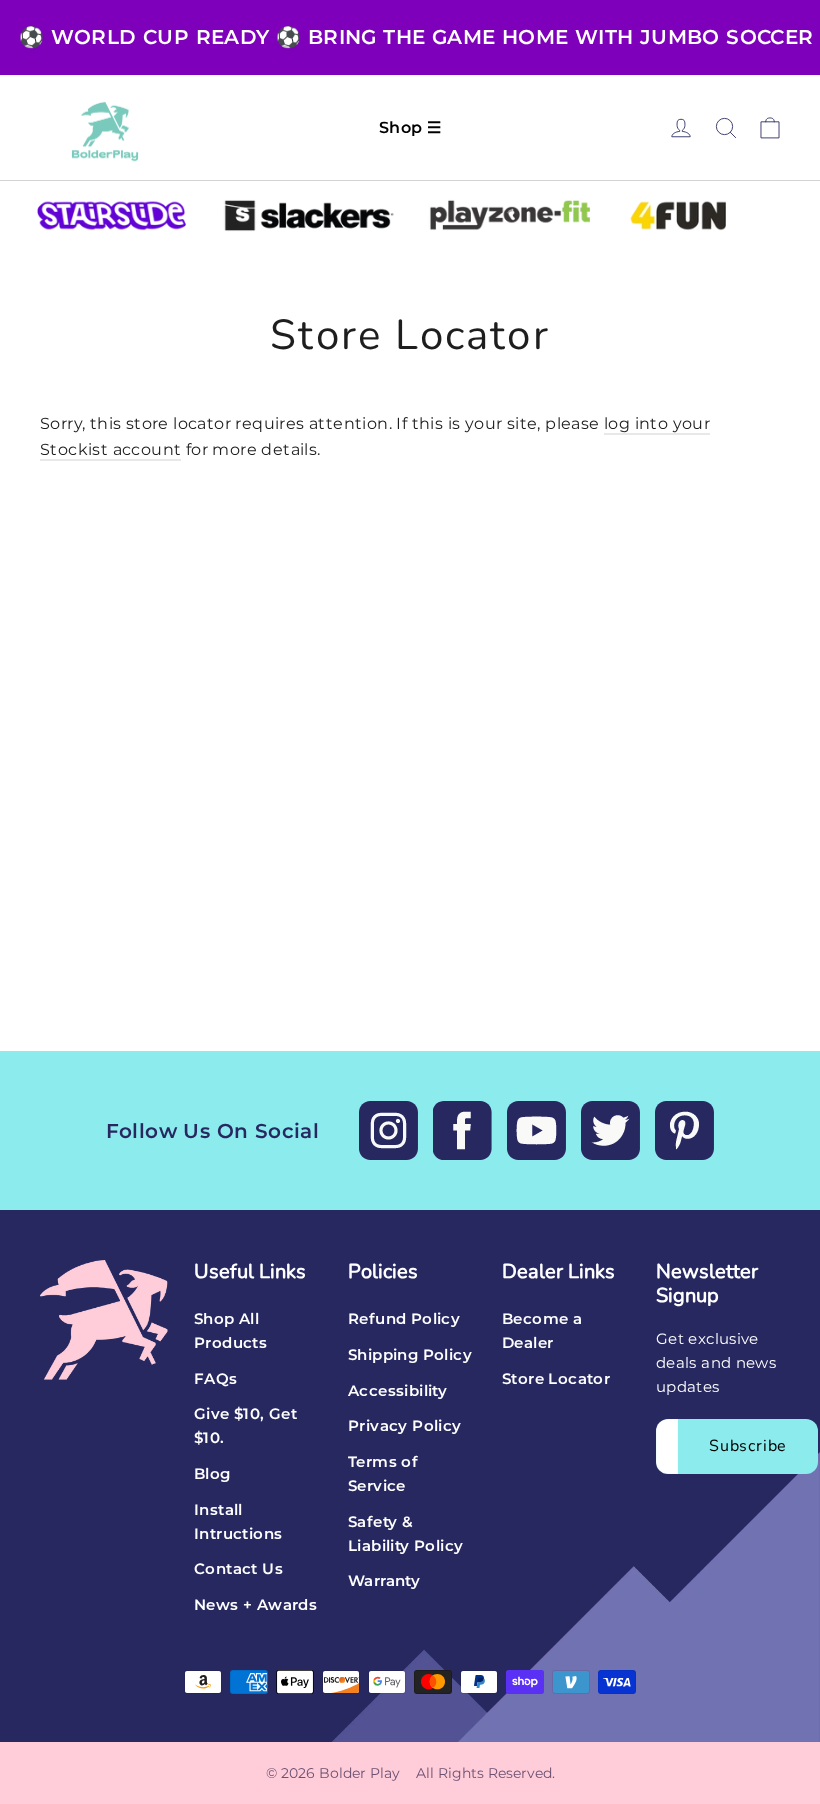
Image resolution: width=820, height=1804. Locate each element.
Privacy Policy (405, 1426)
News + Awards (255, 1605)
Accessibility (397, 1391)
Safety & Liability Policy (405, 1534)
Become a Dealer (542, 1331)
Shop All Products (230, 1331)
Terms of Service (383, 1474)
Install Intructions (238, 1522)
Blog (212, 1474)
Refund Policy (404, 1319)
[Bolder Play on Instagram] (388, 1130)
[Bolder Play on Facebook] (462, 1130)
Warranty (384, 1581)
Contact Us (238, 1569)
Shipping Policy (410, 1355)
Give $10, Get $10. (245, 1426)
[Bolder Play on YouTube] (536, 1130)
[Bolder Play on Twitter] (610, 1130)
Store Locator (556, 1379)
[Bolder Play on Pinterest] (684, 1130)
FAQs (216, 1379)
